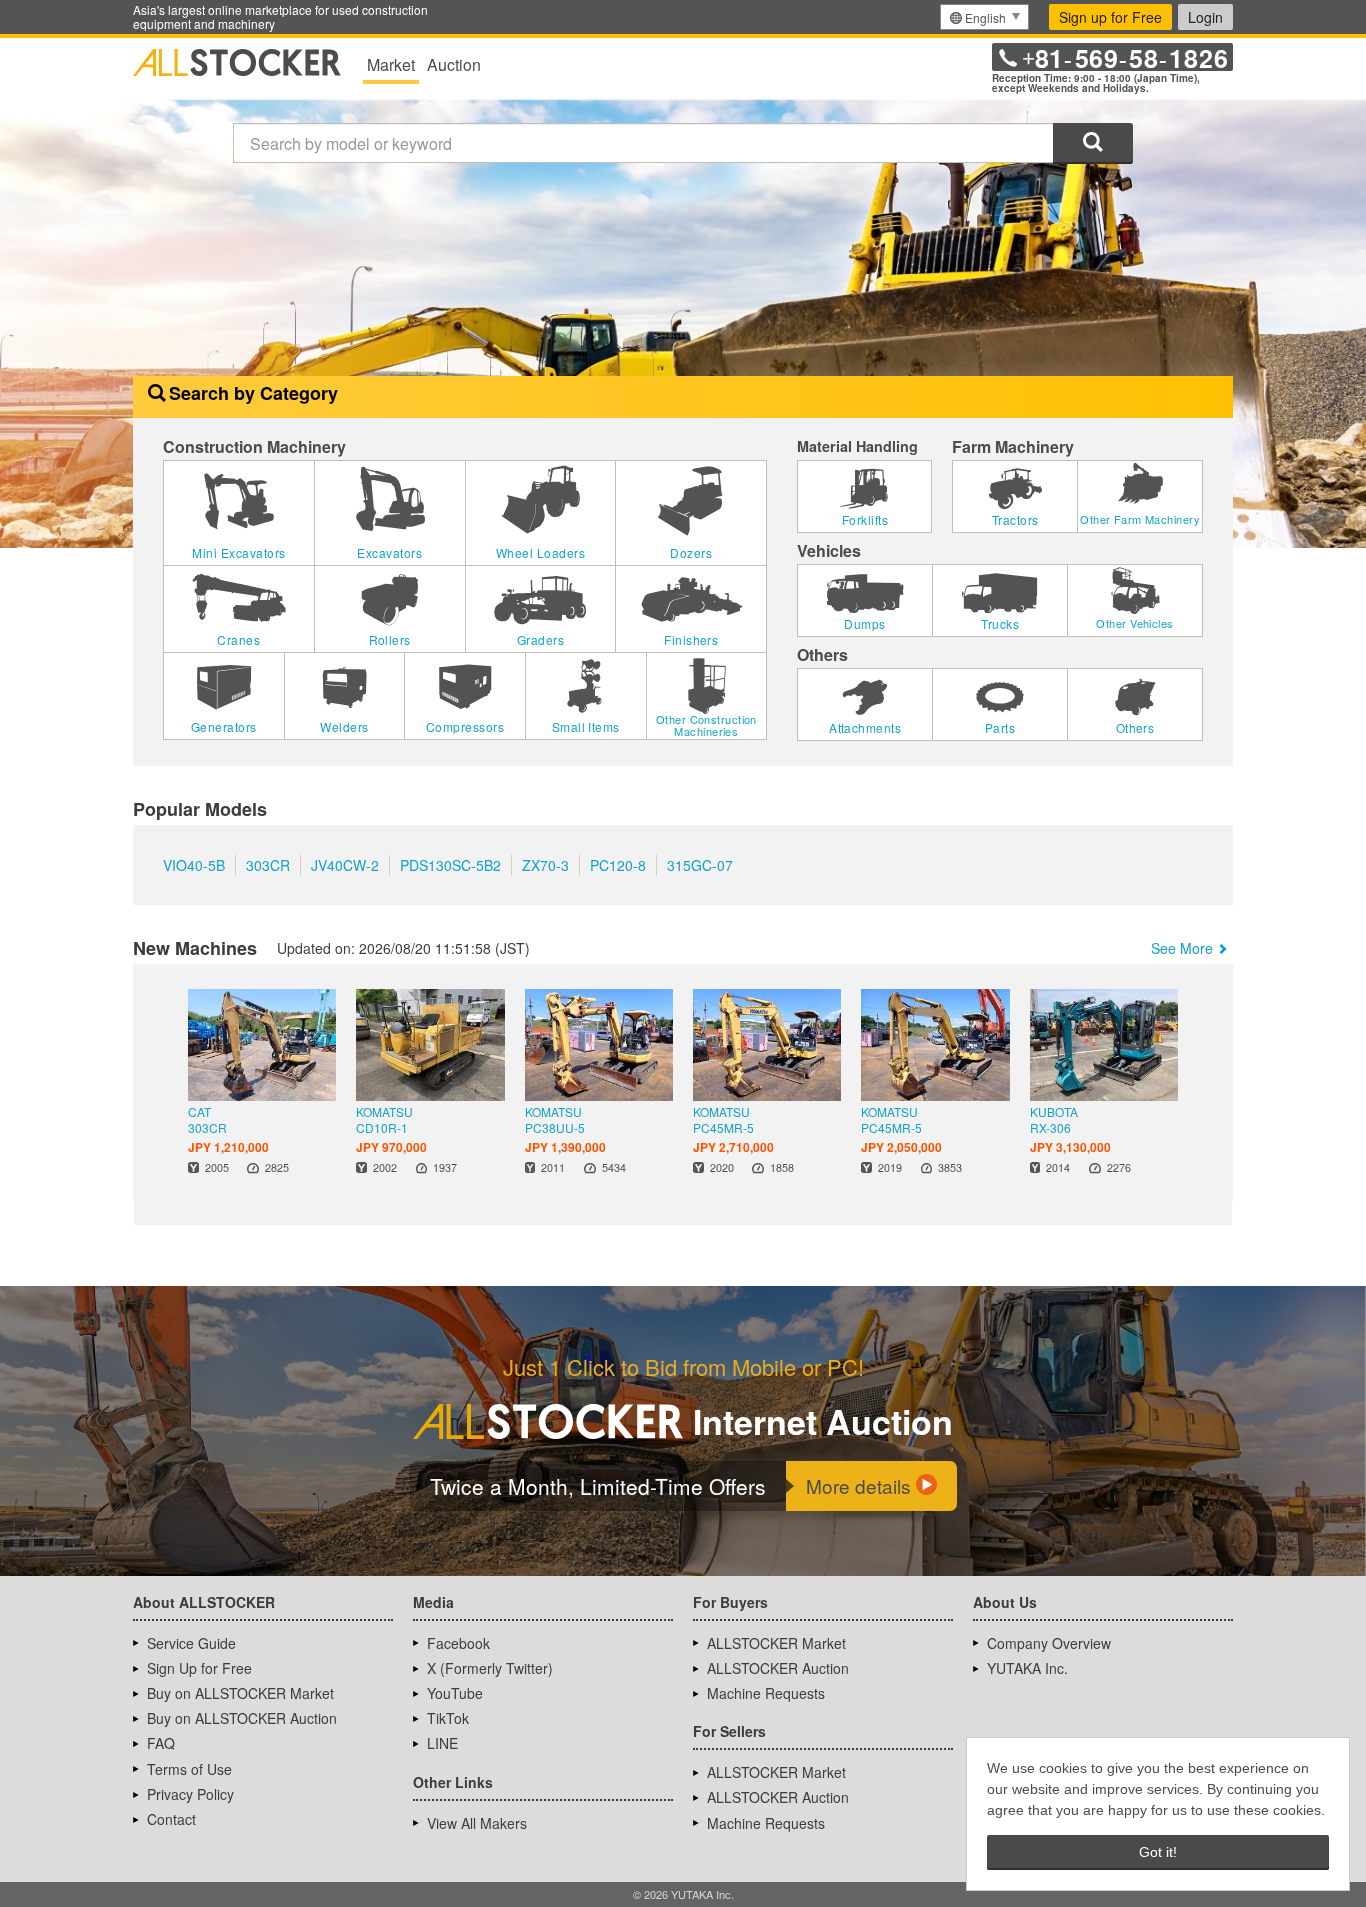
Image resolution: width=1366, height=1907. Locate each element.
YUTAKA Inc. (1027, 1668)
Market (391, 64)
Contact (171, 1819)
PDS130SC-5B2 (450, 865)
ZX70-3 (545, 865)
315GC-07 (700, 865)
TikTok (448, 1718)
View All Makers (477, 1823)
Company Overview (1049, 1643)
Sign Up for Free (199, 1668)
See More (1182, 948)
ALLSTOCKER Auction (778, 1668)
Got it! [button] (1158, 1852)
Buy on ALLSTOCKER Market (240, 1693)
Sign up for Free (1110, 17)
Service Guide (191, 1643)
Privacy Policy (190, 1794)
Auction (454, 64)
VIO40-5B (194, 865)
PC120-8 (618, 865)
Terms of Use (189, 1769)
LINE (442, 1743)
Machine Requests (766, 1693)
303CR (268, 865)
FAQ (161, 1743)
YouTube (455, 1693)
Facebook (458, 1643)
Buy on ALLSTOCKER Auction (242, 1718)
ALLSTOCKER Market (776, 1643)
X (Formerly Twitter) (490, 1668)
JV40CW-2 (345, 865)
